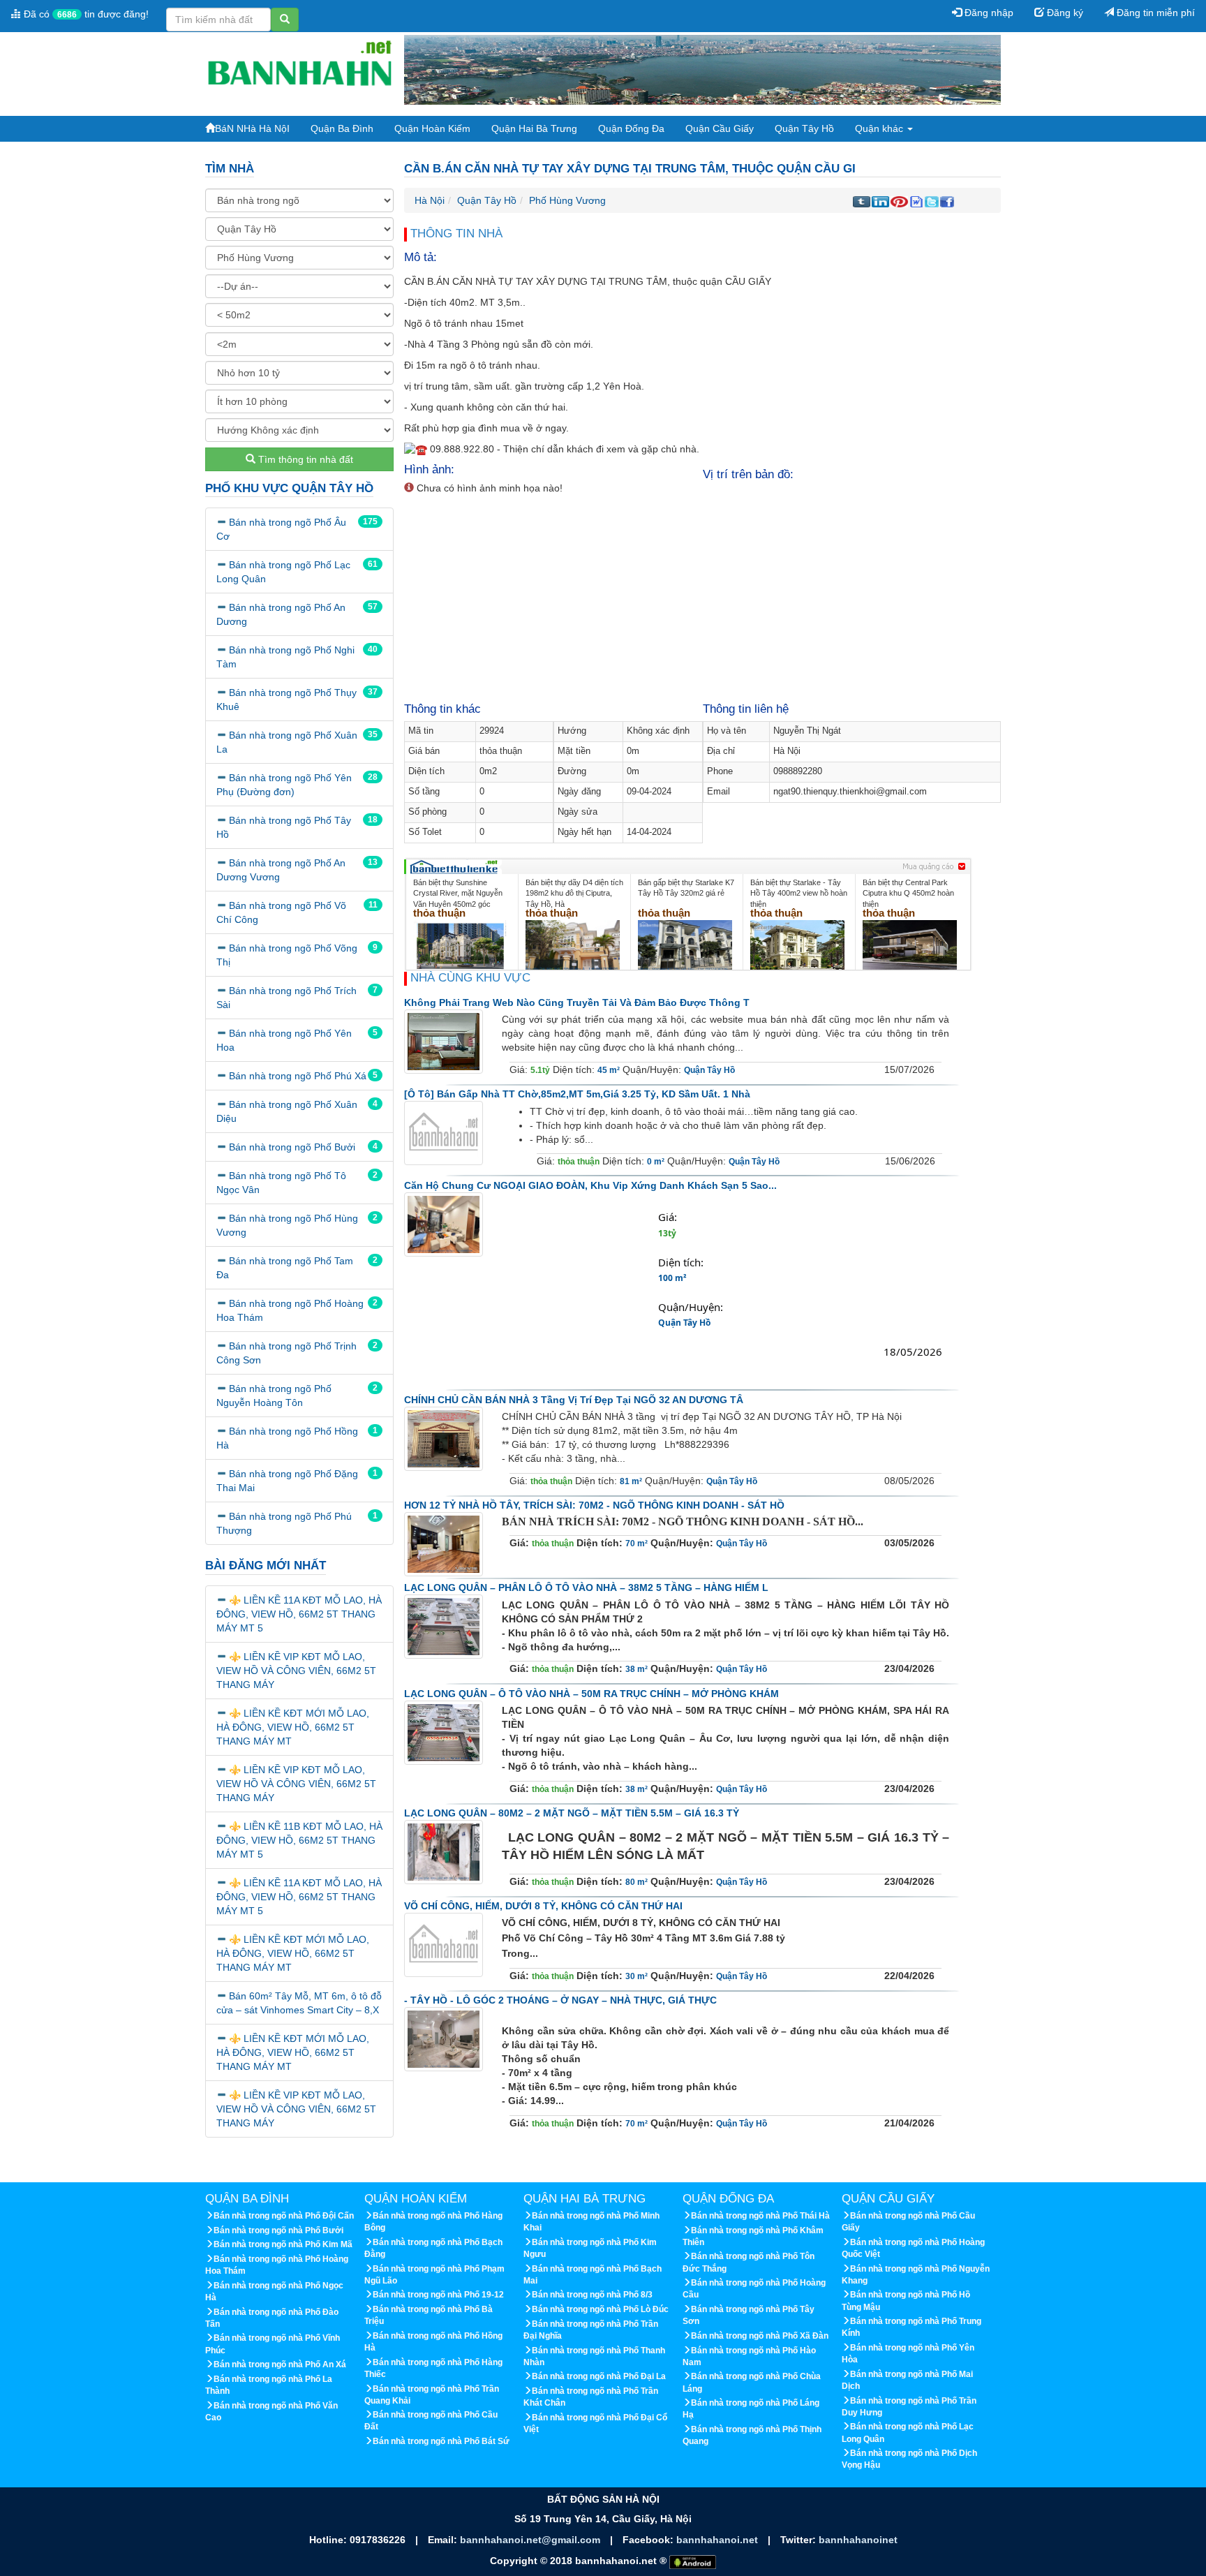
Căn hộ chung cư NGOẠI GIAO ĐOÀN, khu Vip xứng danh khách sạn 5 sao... (590, 1185)
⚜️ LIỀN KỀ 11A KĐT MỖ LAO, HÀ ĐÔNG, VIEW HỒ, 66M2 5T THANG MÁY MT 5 (299, 1614)
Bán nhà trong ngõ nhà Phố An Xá (280, 2364)
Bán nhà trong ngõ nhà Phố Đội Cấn (284, 2216)
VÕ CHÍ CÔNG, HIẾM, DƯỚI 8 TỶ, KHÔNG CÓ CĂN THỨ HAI (543, 1906)
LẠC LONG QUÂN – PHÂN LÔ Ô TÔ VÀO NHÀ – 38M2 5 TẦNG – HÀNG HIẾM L (586, 1587)
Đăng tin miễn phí (1154, 13)
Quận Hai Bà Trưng (534, 128)
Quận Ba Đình (342, 128)
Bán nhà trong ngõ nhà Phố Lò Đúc (600, 2309)
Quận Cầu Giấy (720, 128)
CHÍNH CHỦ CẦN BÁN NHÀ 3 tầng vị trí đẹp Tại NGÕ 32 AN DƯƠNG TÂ (574, 1400)
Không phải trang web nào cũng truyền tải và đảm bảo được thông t (577, 1002)
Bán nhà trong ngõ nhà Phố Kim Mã (283, 2244)
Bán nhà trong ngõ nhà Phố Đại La (599, 2376)
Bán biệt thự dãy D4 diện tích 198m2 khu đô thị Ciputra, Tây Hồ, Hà (574, 893)
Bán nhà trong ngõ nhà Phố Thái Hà (760, 2216)
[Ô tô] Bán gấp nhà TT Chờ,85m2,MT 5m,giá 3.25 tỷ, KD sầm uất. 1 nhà (577, 1094)
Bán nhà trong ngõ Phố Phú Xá (298, 1076)
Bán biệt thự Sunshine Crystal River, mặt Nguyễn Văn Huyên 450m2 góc (458, 893)
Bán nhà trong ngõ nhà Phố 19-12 (438, 2295)
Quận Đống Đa (631, 128)
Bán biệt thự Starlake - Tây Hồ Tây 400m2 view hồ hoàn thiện (799, 893)
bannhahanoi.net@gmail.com (531, 2540)
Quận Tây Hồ (804, 128)
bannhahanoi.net (719, 2540)
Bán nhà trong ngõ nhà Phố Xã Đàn (760, 2336)
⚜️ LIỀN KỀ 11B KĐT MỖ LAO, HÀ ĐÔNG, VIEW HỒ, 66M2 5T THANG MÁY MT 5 (299, 1840)
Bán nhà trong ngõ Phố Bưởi (292, 1147)
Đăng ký (1064, 13)
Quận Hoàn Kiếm (432, 128)
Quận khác (880, 128)
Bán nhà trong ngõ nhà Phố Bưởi (278, 2230)
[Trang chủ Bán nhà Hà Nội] (299, 69)
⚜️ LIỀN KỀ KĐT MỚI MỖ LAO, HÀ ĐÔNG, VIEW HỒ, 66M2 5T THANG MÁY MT (293, 1727)
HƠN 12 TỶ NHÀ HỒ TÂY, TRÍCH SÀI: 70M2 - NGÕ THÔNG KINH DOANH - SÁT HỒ (594, 1505)
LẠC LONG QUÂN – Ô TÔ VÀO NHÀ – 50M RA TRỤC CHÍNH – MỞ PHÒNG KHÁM (591, 1694)
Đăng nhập (988, 13)
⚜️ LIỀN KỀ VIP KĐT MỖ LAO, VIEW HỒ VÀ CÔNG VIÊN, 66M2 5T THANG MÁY (296, 1671)
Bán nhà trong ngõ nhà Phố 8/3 (592, 2295)
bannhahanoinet (858, 2540)
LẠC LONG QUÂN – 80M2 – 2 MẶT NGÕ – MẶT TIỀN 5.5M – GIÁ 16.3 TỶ (572, 1813)
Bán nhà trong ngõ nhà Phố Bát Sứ (441, 2441)
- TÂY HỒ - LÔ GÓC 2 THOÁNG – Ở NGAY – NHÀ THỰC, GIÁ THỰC (560, 2000)
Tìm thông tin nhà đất (304, 459)
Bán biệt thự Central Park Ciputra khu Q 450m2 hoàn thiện (908, 893)
